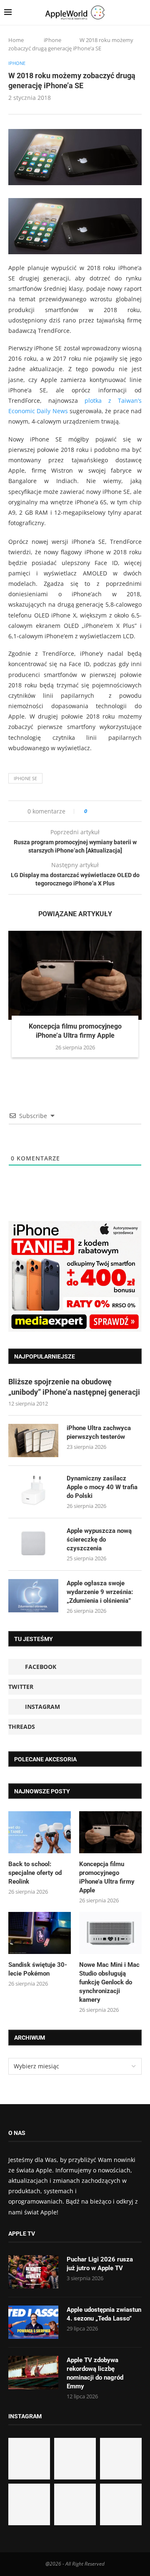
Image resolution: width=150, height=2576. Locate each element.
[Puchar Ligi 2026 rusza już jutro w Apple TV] (33, 2272)
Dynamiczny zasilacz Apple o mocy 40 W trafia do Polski (102, 1487)
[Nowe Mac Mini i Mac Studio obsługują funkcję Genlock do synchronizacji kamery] (110, 1933)
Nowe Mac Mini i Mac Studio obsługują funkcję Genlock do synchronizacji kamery (109, 1982)
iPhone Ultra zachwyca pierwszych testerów (99, 1432)
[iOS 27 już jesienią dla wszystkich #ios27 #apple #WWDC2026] (75, 2459)
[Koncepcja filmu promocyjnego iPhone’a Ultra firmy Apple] (75, 975)
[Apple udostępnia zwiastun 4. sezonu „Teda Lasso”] (33, 2322)
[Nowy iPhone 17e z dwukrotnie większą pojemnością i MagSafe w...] (75, 2504)
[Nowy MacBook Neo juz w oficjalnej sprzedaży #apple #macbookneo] (121, 2459)
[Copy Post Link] (112, 811)
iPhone (52, 40)
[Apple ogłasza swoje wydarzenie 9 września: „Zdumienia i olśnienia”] (33, 1596)
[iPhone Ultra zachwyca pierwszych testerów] (33, 1440)
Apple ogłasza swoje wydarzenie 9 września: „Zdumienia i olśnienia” (100, 1592)
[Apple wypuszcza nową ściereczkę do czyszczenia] (33, 1543)
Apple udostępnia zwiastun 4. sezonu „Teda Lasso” (104, 2314)
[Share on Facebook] (101, 811)
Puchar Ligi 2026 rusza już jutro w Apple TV (100, 2264)
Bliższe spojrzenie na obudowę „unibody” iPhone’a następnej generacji (74, 1387)
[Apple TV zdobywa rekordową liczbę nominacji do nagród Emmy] (33, 2373)
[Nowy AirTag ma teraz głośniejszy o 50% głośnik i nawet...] (121, 2504)
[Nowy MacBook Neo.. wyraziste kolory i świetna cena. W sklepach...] (29, 2504)
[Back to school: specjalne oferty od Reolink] (40, 1832)
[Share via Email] (124, 811)
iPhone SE (25, 778)
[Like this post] (91, 811)
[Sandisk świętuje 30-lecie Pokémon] (40, 1933)
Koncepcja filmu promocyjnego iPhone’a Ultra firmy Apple (107, 1877)
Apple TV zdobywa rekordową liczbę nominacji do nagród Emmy (95, 2373)
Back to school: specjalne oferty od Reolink (35, 1873)
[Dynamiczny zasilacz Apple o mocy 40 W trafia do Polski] (33, 1491)
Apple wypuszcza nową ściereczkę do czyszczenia (99, 1540)
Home (16, 40)
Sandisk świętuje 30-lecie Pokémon (38, 1969)
